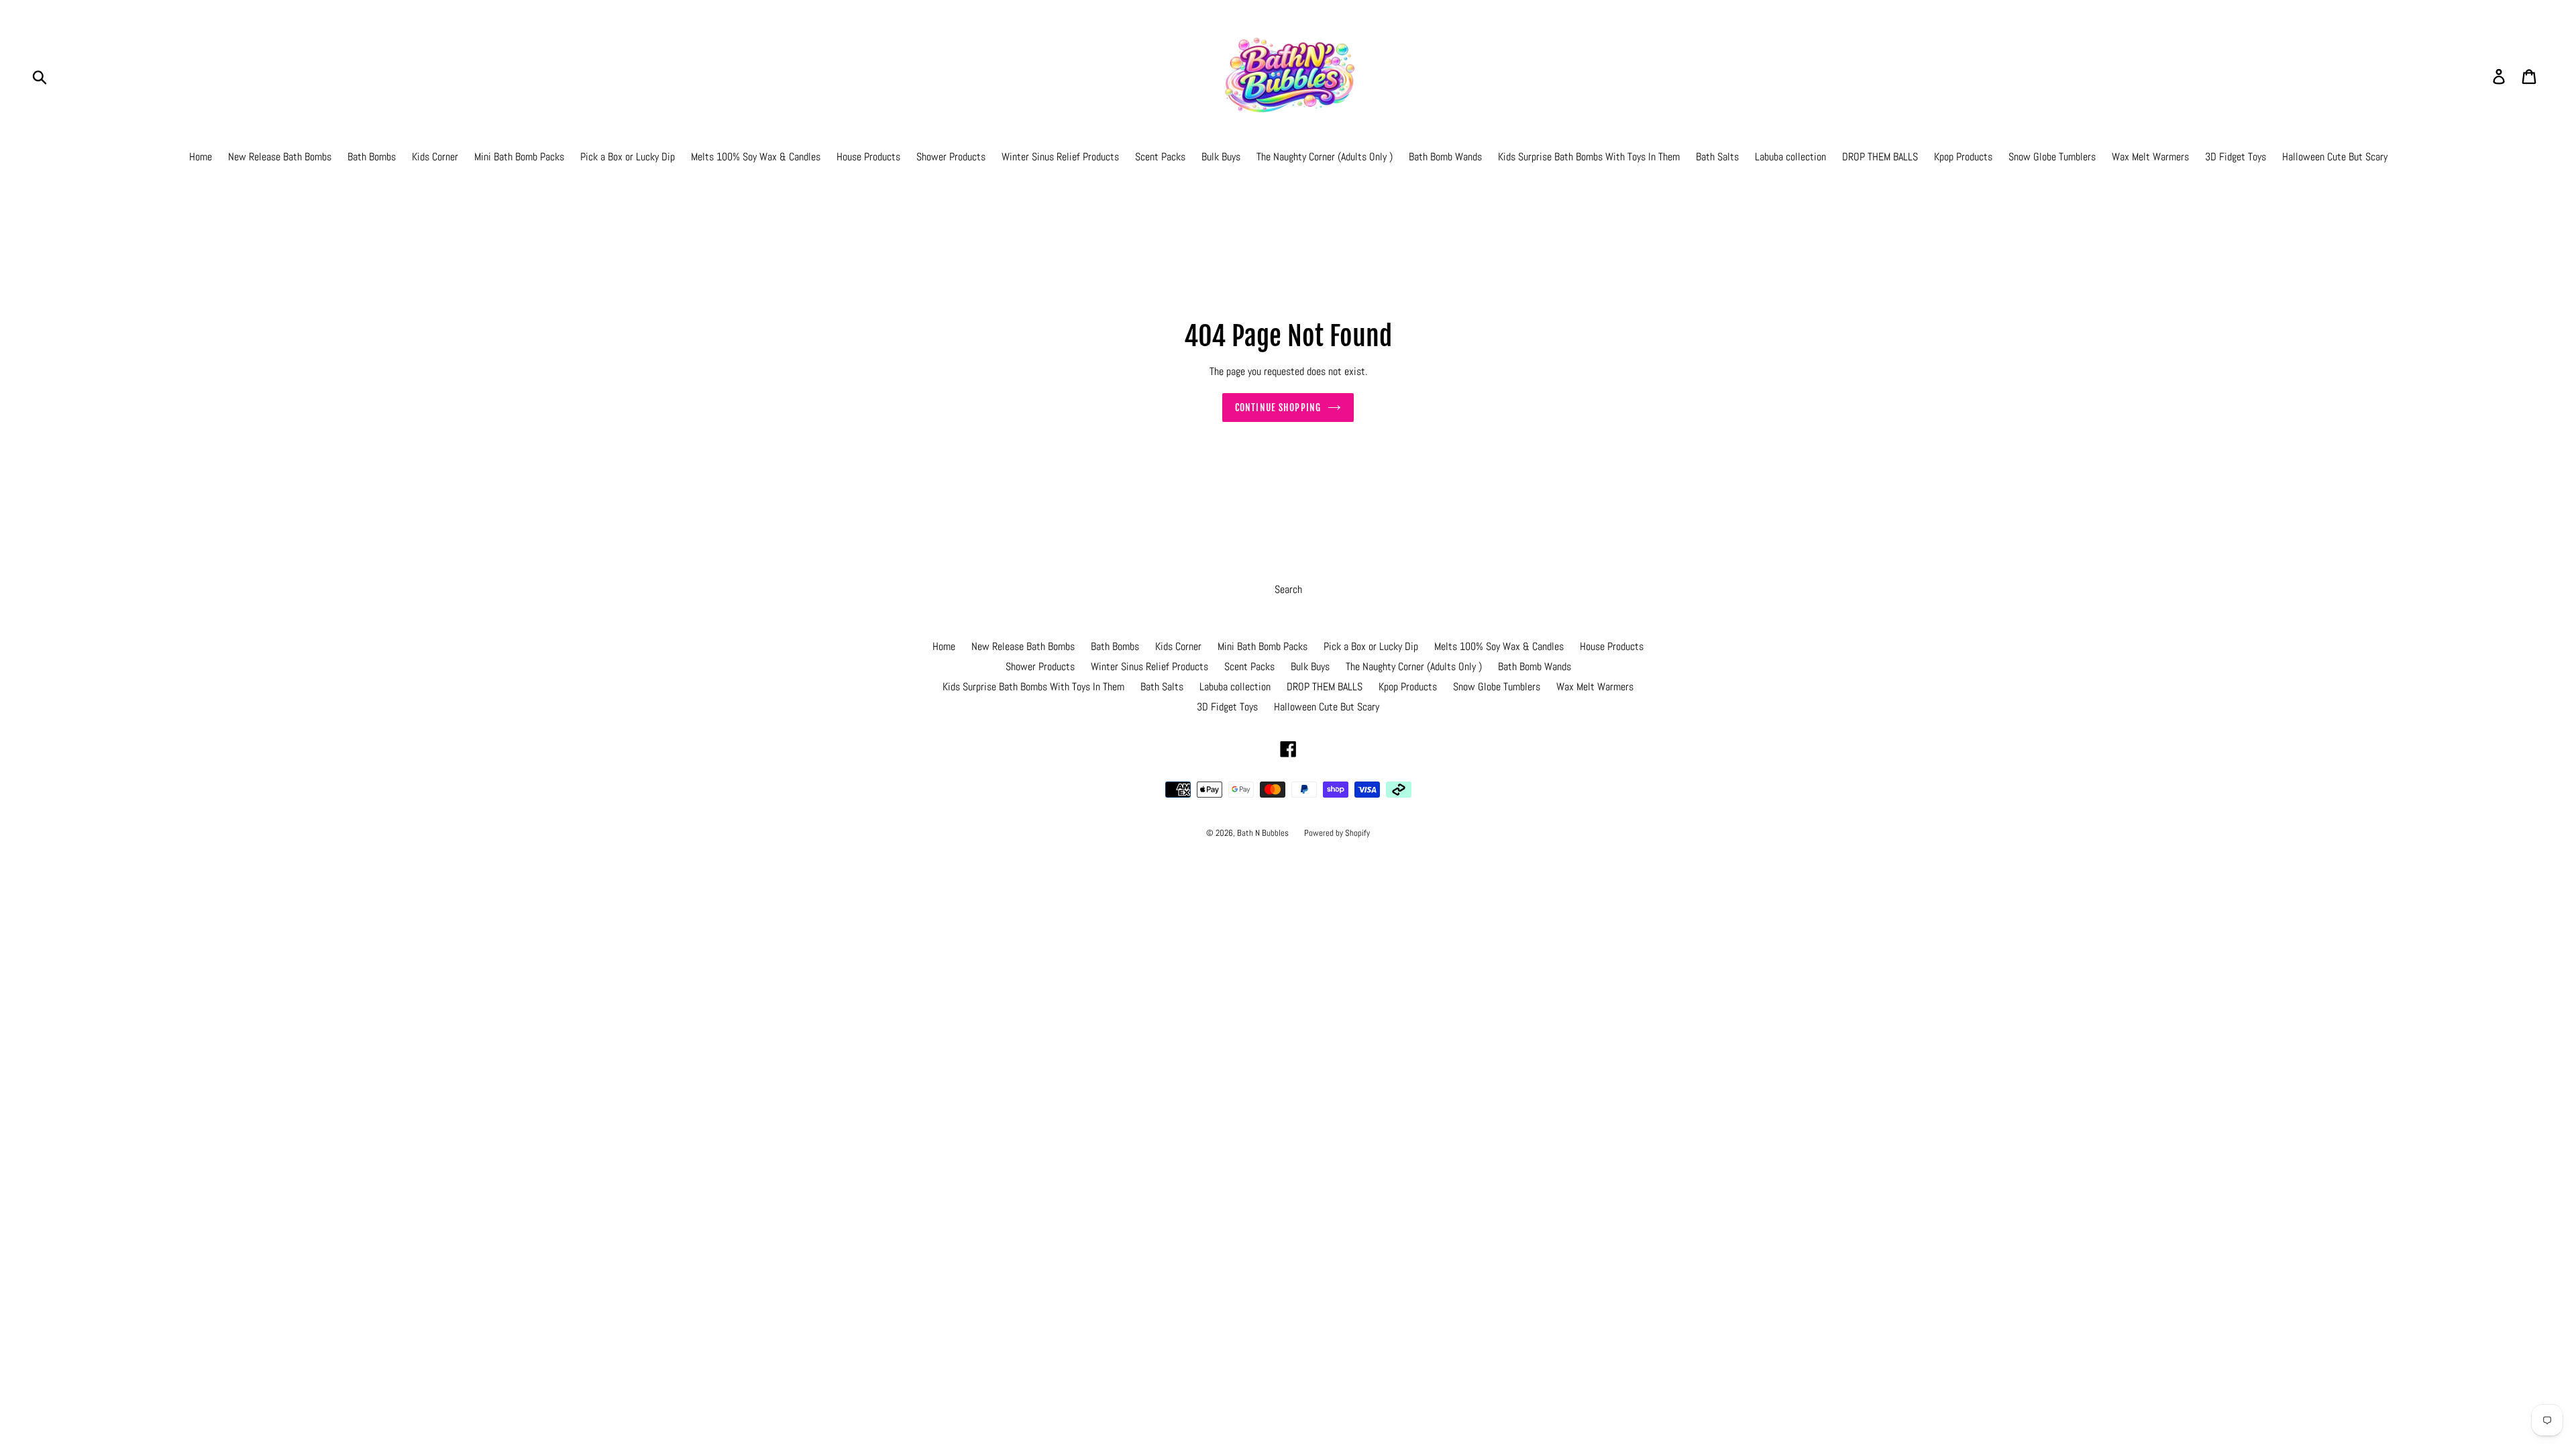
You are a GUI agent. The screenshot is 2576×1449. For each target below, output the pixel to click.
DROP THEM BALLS (1880, 157)
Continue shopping (1278, 408)
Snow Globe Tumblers (2052, 157)
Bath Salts (1717, 157)
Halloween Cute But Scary (2335, 157)
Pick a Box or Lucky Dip (628, 157)
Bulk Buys (1221, 157)
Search (1288, 589)
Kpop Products (1963, 157)
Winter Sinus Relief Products (1060, 157)
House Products (868, 157)
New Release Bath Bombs (280, 157)
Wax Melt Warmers (2150, 157)
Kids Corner (435, 157)
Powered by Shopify (1337, 833)
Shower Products (951, 157)
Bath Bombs (372, 157)
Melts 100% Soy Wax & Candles (756, 157)
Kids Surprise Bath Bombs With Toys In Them (1589, 157)
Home (201, 157)
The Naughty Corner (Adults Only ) (1325, 157)
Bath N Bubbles (1264, 833)
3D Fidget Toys (2236, 157)
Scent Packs (1160, 157)
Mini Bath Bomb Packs (519, 157)
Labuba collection (1790, 157)
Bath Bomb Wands (1445, 157)
